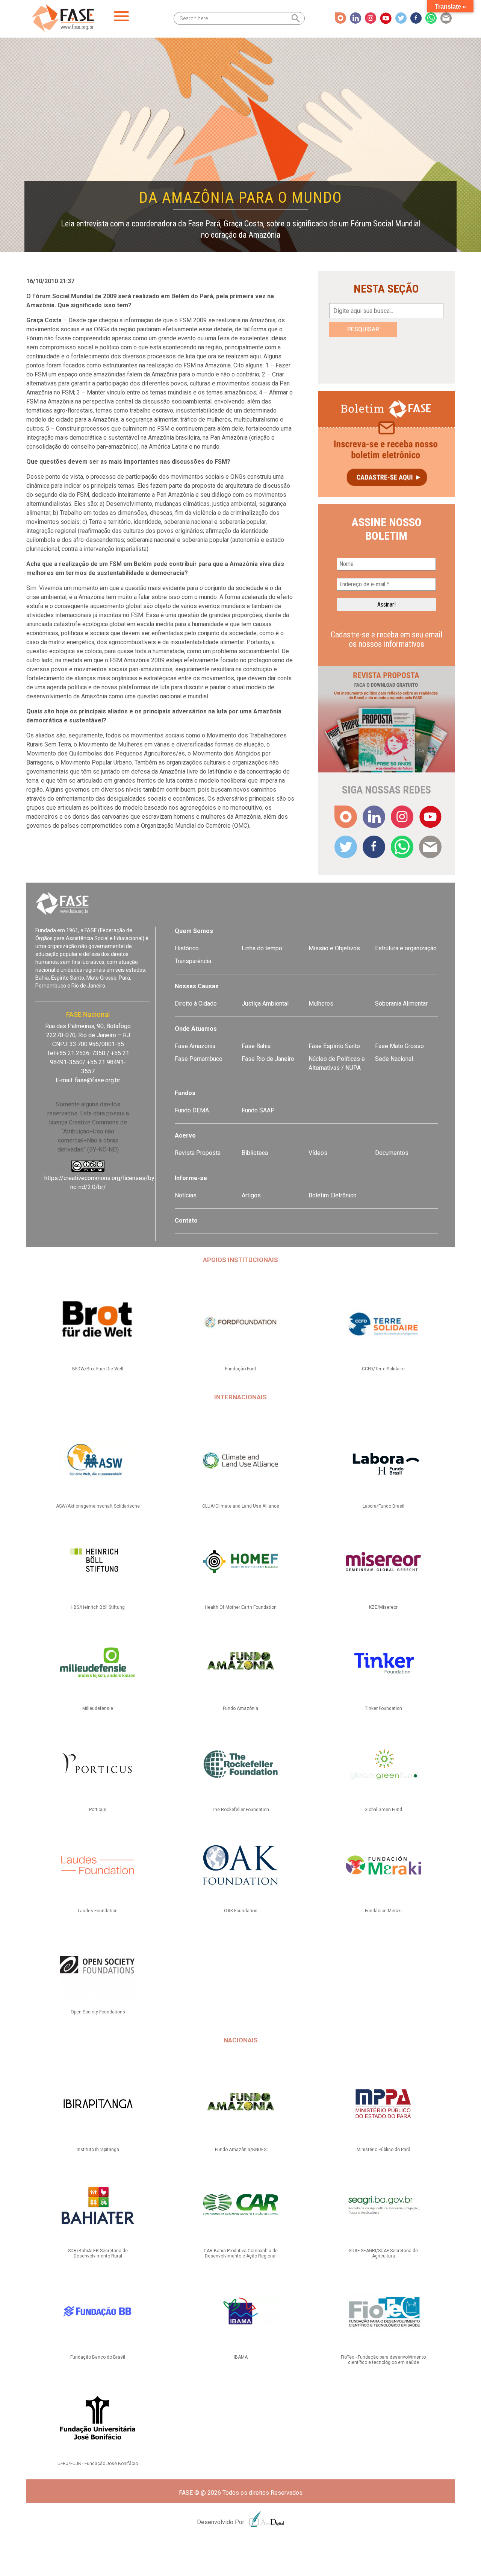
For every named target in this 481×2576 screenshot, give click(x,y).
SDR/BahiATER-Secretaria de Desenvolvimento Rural (98, 2253)
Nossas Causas (197, 986)
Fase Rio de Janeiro (268, 1059)
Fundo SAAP (258, 1110)
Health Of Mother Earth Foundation (241, 1607)
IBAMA (241, 2357)
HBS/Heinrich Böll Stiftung (98, 1607)
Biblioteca (255, 1153)
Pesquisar (363, 329)
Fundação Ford (240, 1369)
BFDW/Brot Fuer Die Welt (98, 1369)
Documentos (392, 1153)
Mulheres (321, 1004)
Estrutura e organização (406, 948)
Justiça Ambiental (265, 1004)
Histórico (187, 948)
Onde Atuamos (196, 1029)
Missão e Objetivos (334, 948)
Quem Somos (194, 931)
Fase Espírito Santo (334, 1046)
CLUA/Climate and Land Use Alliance (241, 1506)
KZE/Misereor (383, 1607)
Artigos (251, 1195)
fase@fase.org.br (98, 1080)
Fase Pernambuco (199, 1059)
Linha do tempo (262, 948)
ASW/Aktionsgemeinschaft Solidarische (98, 1506)
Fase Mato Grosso (399, 1046)
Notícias (186, 1195)
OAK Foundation (241, 1911)
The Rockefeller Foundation (240, 1810)
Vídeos (318, 1153)
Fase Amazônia (195, 1046)
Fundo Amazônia (240, 1708)
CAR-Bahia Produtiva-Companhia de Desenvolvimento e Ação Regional (241, 2253)
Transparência (193, 961)
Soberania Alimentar (401, 1004)
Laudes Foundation (98, 1911)
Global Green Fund (383, 1810)
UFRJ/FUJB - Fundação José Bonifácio (98, 2464)
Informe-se (191, 1178)
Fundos (185, 1093)
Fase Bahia (256, 1046)
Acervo (185, 1136)
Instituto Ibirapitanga (98, 2150)
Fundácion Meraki (383, 1911)
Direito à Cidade (196, 1004)
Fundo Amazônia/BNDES (241, 2150)
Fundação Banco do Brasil (98, 2357)
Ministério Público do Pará (383, 2150)
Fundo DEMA (192, 1110)
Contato (186, 1220)
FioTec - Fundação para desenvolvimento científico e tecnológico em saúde (383, 2360)
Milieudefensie (98, 1708)
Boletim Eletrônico (333, 1195)
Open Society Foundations (98, 2012)
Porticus (98, 1810)
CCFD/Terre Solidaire (383, 1369)
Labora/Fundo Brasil (383, 1506)
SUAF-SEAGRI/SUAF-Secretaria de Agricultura (383, 2253)
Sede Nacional (394, 1059)
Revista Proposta (198, 1153)
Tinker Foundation (383, 1708)
